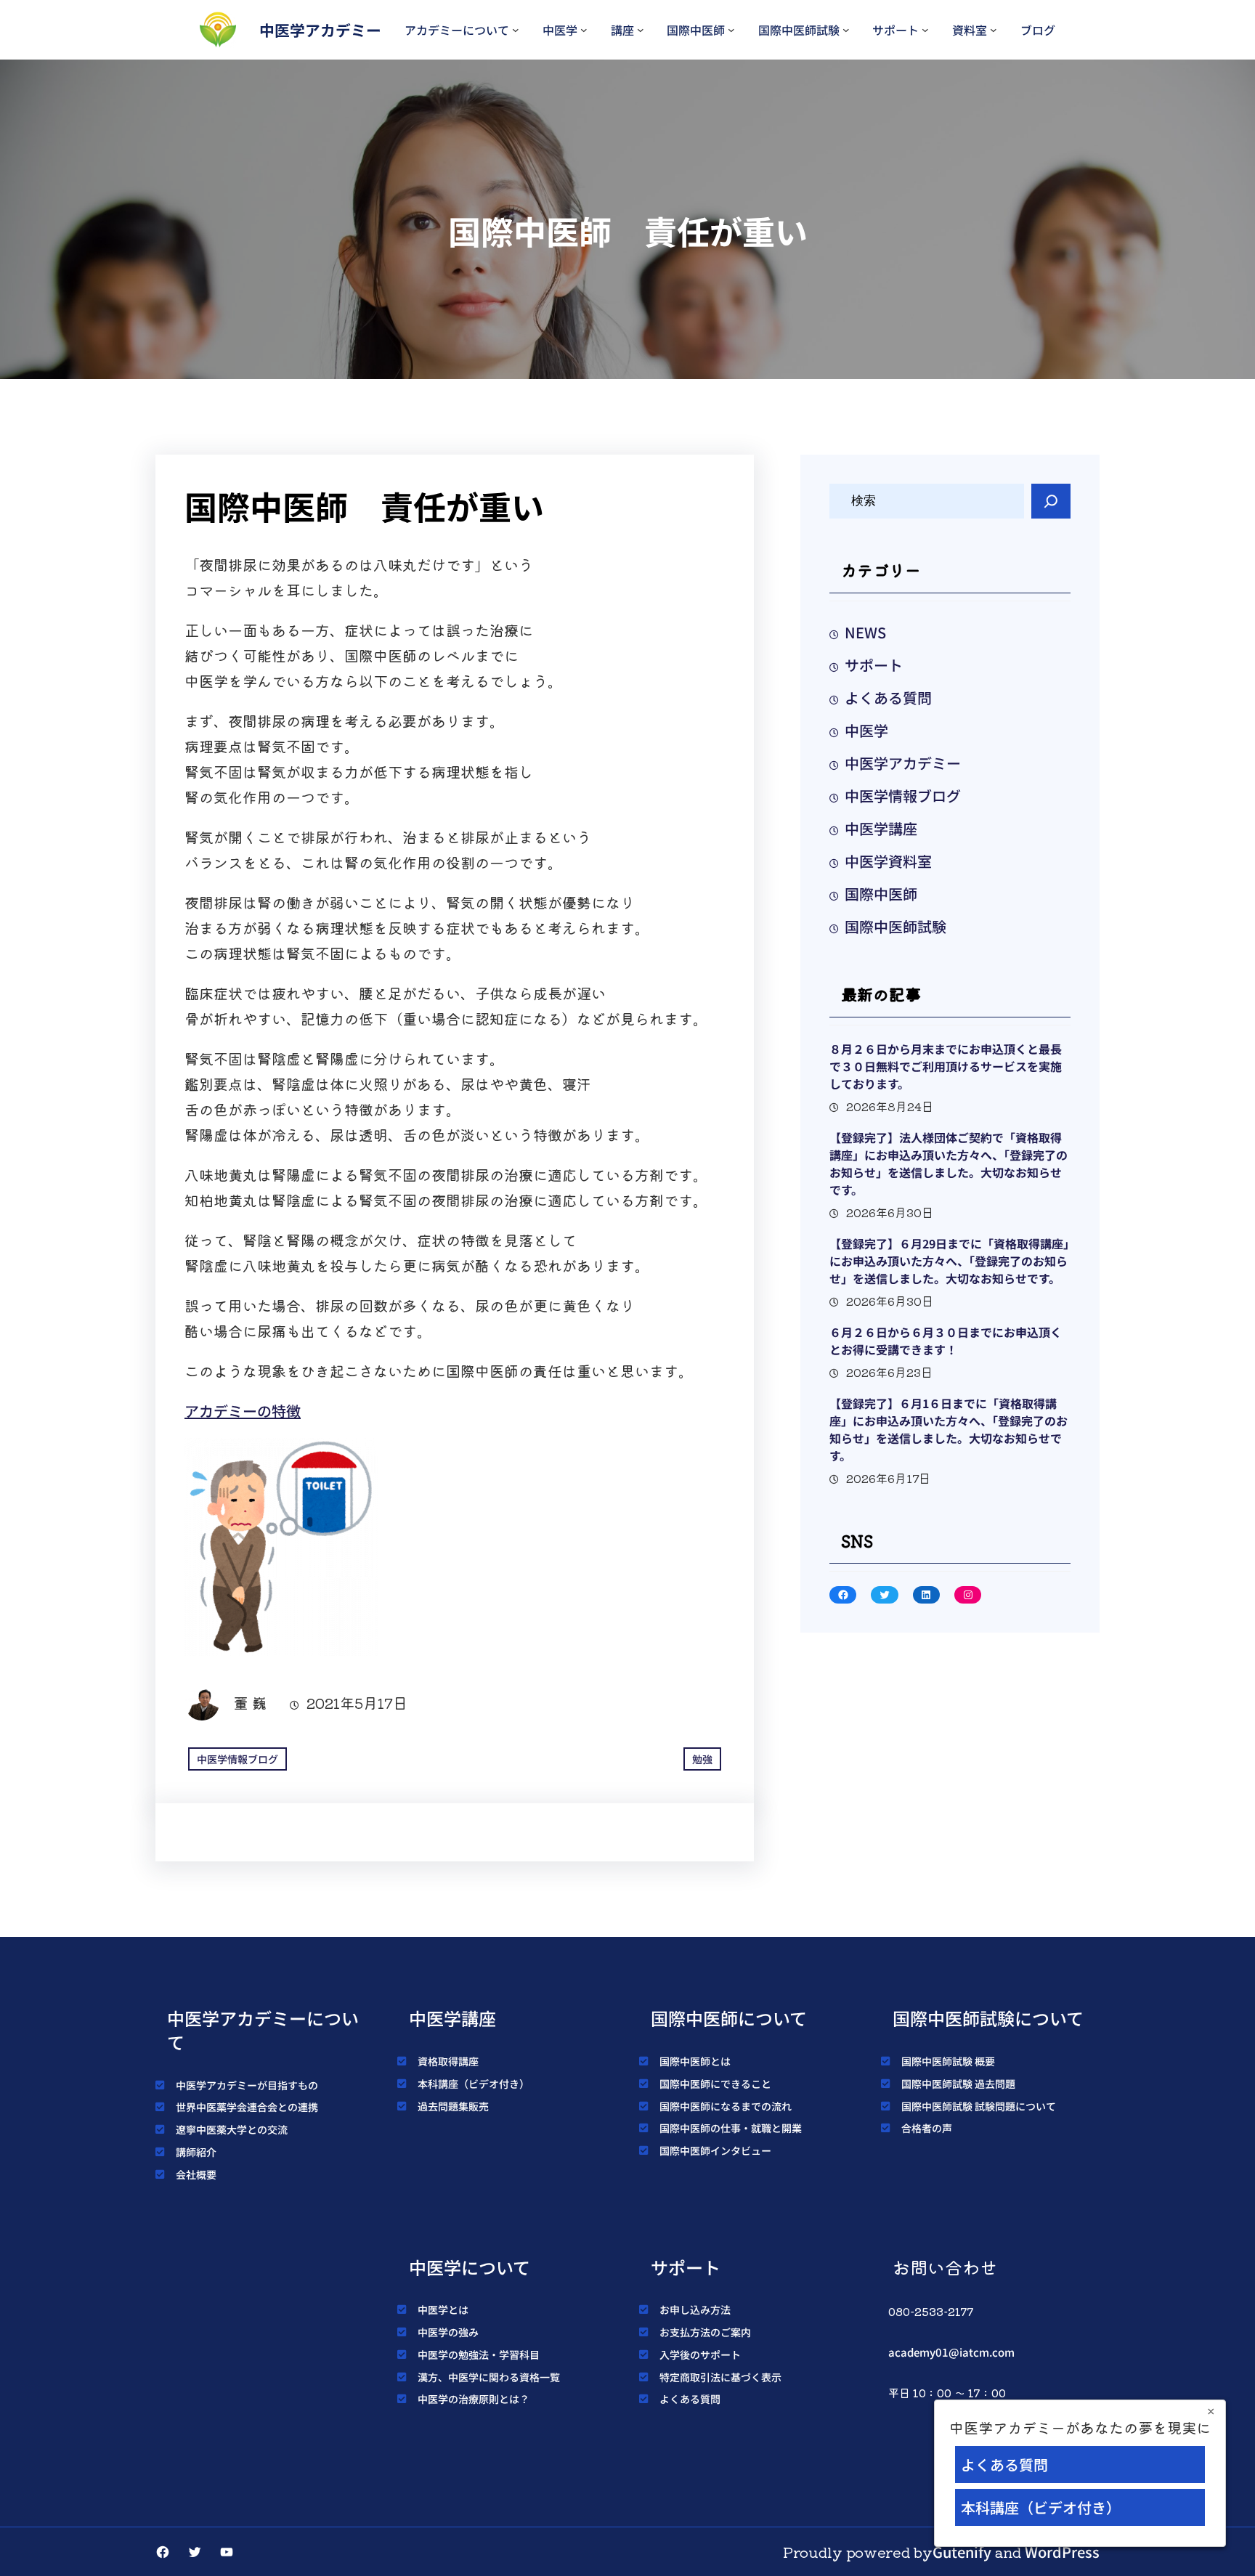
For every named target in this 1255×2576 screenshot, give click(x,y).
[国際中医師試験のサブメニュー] (846, 30)
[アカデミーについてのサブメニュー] (516, 30)
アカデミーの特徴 (243, 1411)
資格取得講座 (448, 2061)
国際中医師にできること (715, 2084)
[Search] (1051, 501)
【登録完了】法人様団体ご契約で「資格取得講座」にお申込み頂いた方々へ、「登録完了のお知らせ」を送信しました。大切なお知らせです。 (949, 1163)
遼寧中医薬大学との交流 (232, 2129)
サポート (895, 30)
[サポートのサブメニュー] (925, 30)
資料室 (970, 30)
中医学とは (443, 2309)
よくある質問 (888, 698)
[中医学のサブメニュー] (584, 30)
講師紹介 (196, 2152)
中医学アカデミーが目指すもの (247, 2085)
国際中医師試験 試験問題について (979, 2106)
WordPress (1062, 2552)
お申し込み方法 (695, 2309)
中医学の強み (448, 2332)
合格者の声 (927, 2128)
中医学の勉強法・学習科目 (479, 2354)
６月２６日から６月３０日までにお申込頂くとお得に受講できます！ (946, 1341)
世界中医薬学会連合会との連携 (247, 2107)
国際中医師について (729, 2018)
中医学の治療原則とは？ (474, 2399)
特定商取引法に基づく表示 (720, 2377)
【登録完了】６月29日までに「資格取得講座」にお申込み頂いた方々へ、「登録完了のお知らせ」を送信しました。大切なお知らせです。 (949, 1261)
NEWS (865, 632)
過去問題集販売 (453, 2106)
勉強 (702, 1759)
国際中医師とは (695, 2061)
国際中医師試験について (988, 2018)
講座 (622, 30)
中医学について (470, 2267)
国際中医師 (696, 30)
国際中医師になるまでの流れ (726, 2106)
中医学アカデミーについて (263, 2030)
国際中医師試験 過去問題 (958, 2084)
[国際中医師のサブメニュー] (731, 30)
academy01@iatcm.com (951, 2352)
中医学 (560, 30)
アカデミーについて (457, 30)
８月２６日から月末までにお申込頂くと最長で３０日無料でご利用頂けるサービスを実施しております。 (946, 1066)
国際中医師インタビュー (715, 2150)
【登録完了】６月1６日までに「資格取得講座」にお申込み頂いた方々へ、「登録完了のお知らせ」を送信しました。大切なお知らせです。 (949, 1429)
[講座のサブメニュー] (641, 30)
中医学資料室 (888, 861)
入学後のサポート (700, 2354)
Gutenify (962, 2552)
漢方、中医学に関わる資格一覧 (489, 2377)
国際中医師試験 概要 (948, 2061)
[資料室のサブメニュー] (994, 30)
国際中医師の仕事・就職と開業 (731, 2128)
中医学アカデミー (320, 30)
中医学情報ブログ (237, 1759)
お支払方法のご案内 (705, 2332)
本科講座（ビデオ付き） (474, 2084)
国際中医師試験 (799, 30)
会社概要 (196, 2174)
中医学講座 (881, 828)
